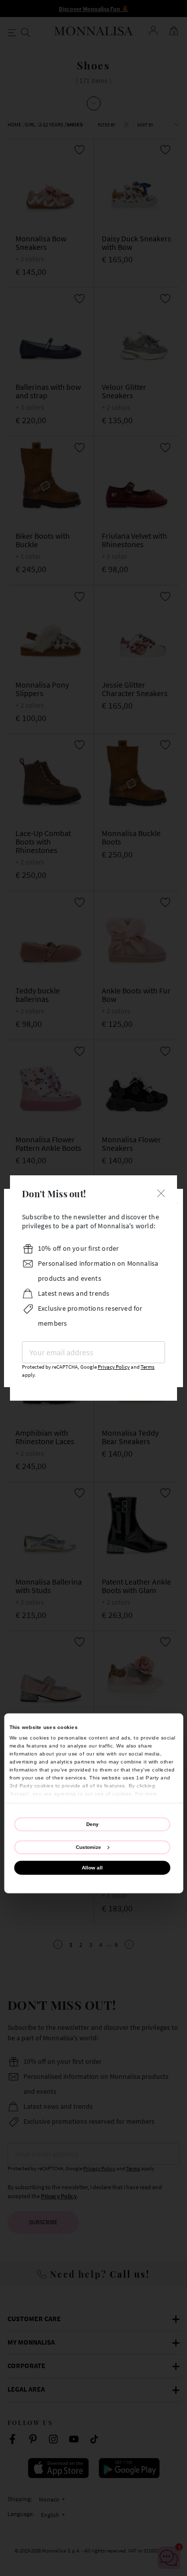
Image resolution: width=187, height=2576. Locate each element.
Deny (93, 1824)
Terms (148, 1367)
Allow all (92, 1868)
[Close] (161, 1193)
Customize (89, 1847)
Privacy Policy (114, 1367)
